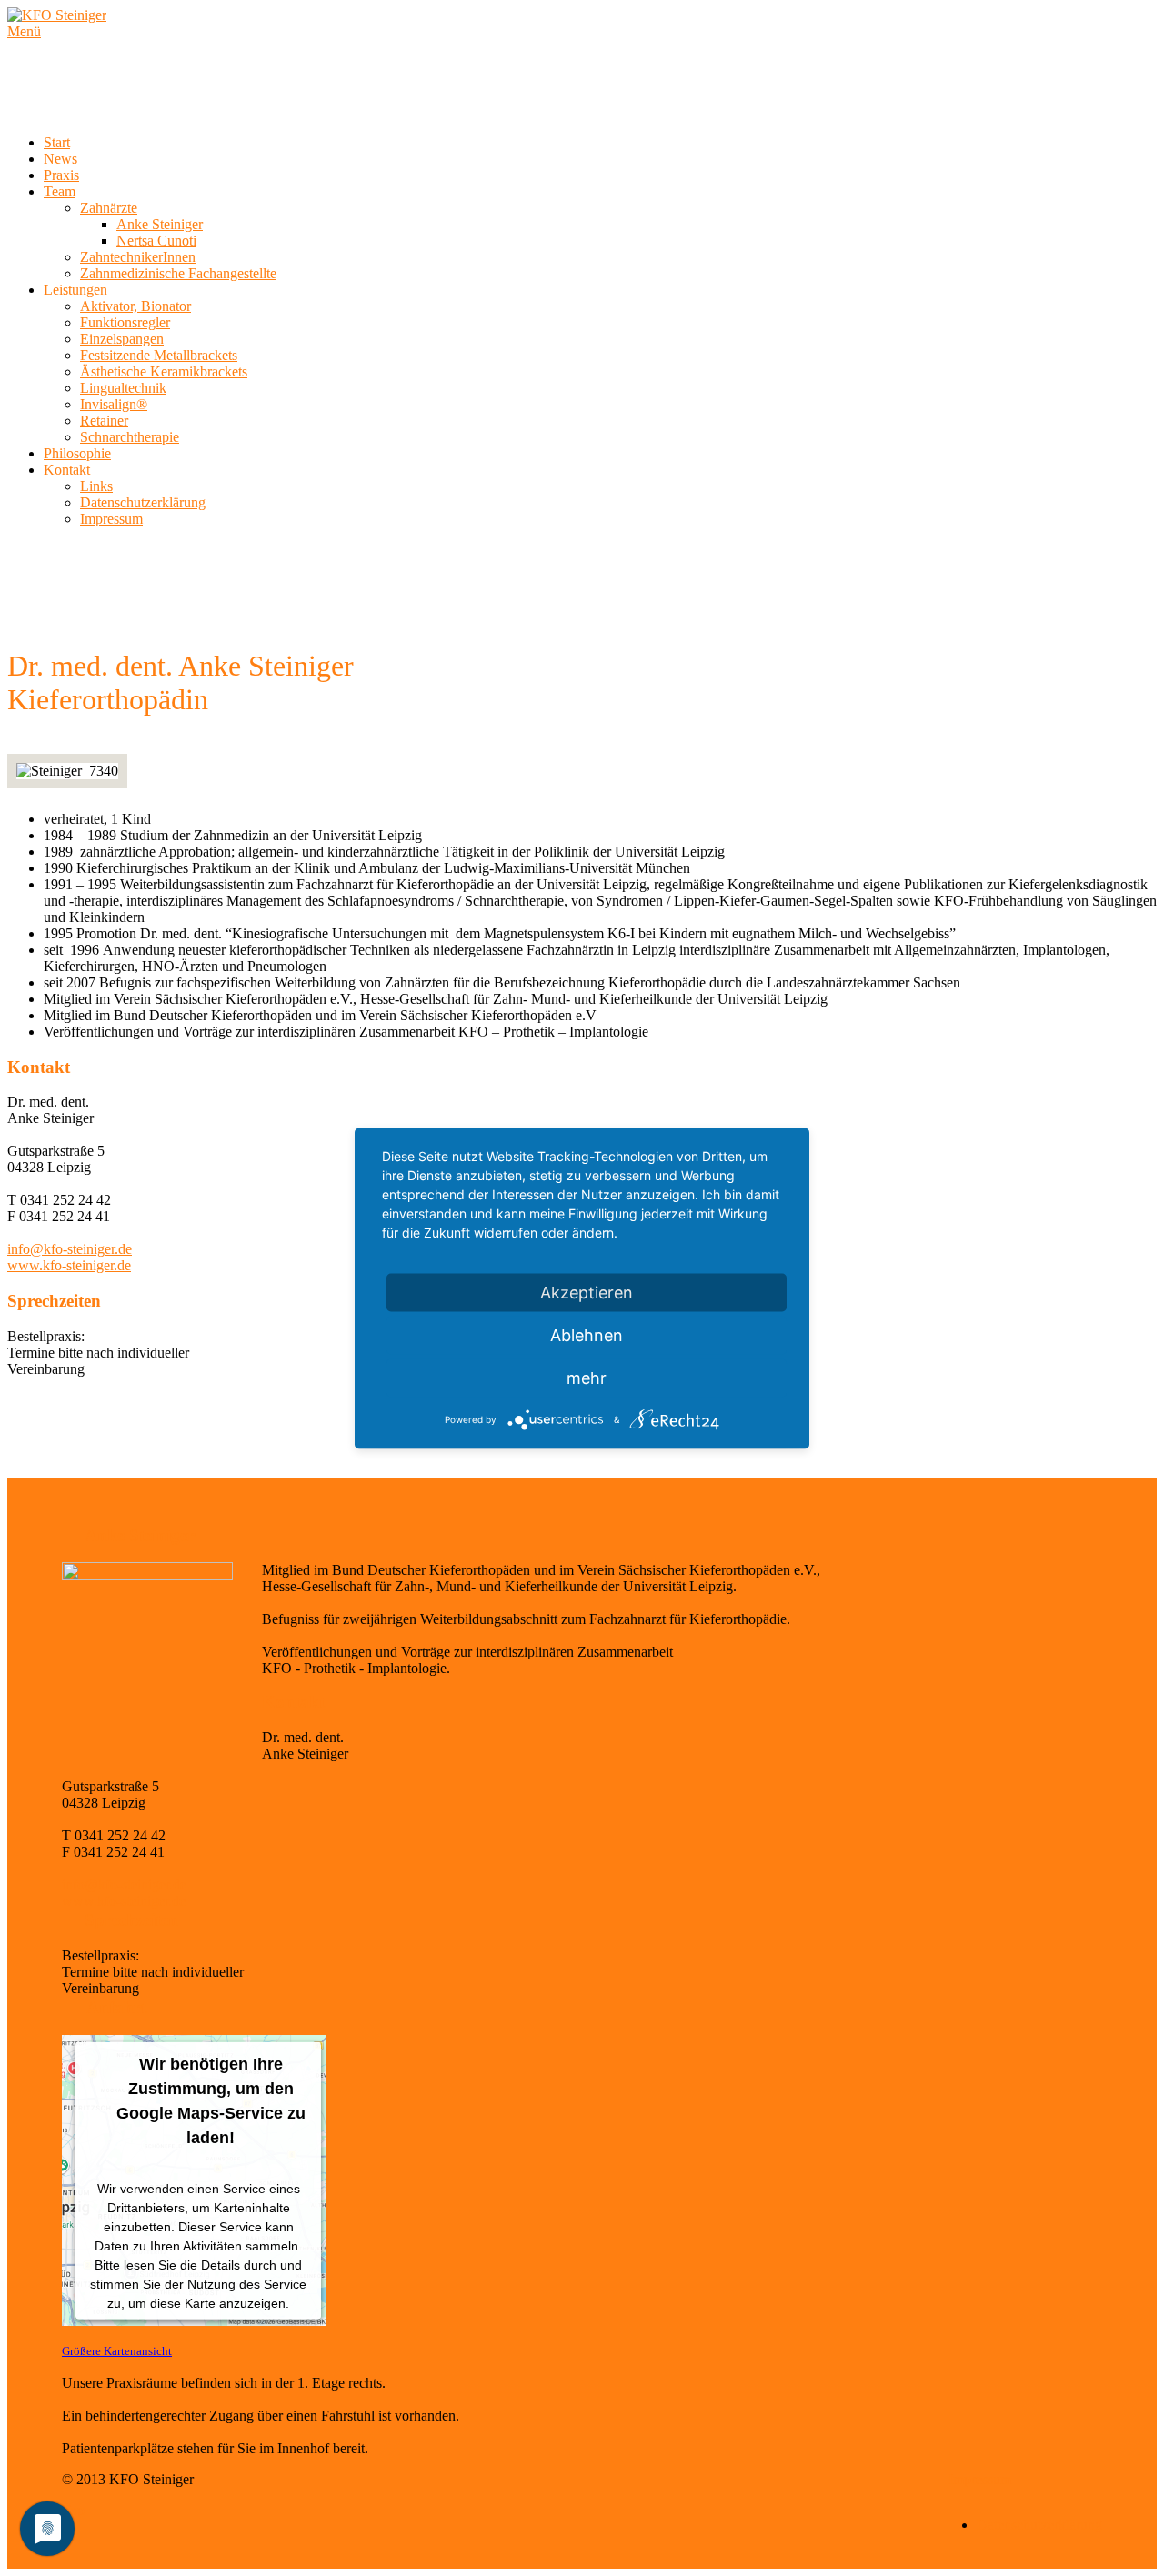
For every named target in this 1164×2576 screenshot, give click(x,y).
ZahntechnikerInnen (138, 257)
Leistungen (75, 290)
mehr (587, 1377)
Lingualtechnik (123, 388)
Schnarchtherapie (130, 437)
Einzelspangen (122, 339)
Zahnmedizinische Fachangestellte (178, 273)
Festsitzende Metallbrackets (159, 355)
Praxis (61, 175)
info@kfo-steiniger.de (70, 1249)
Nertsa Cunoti (156, 241)
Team (60, 191)
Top (73, 2510)
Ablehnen (587, 1334)
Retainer (104, 421)
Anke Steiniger (160, 224)
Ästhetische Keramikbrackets (164, 371)
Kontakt (67, 470)
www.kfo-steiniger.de (69, 1265)
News (60, 159)
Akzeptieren (587, 1292)
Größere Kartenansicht (117, 2351)
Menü (24, 31)
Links (96, 486)
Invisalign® (114, 404)
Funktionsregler (125, 322)
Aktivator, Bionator (135, 306)
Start (57, 142)
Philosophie (77, 453)
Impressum (111, 519)
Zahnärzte (109, 208)
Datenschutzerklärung (143, 502)
